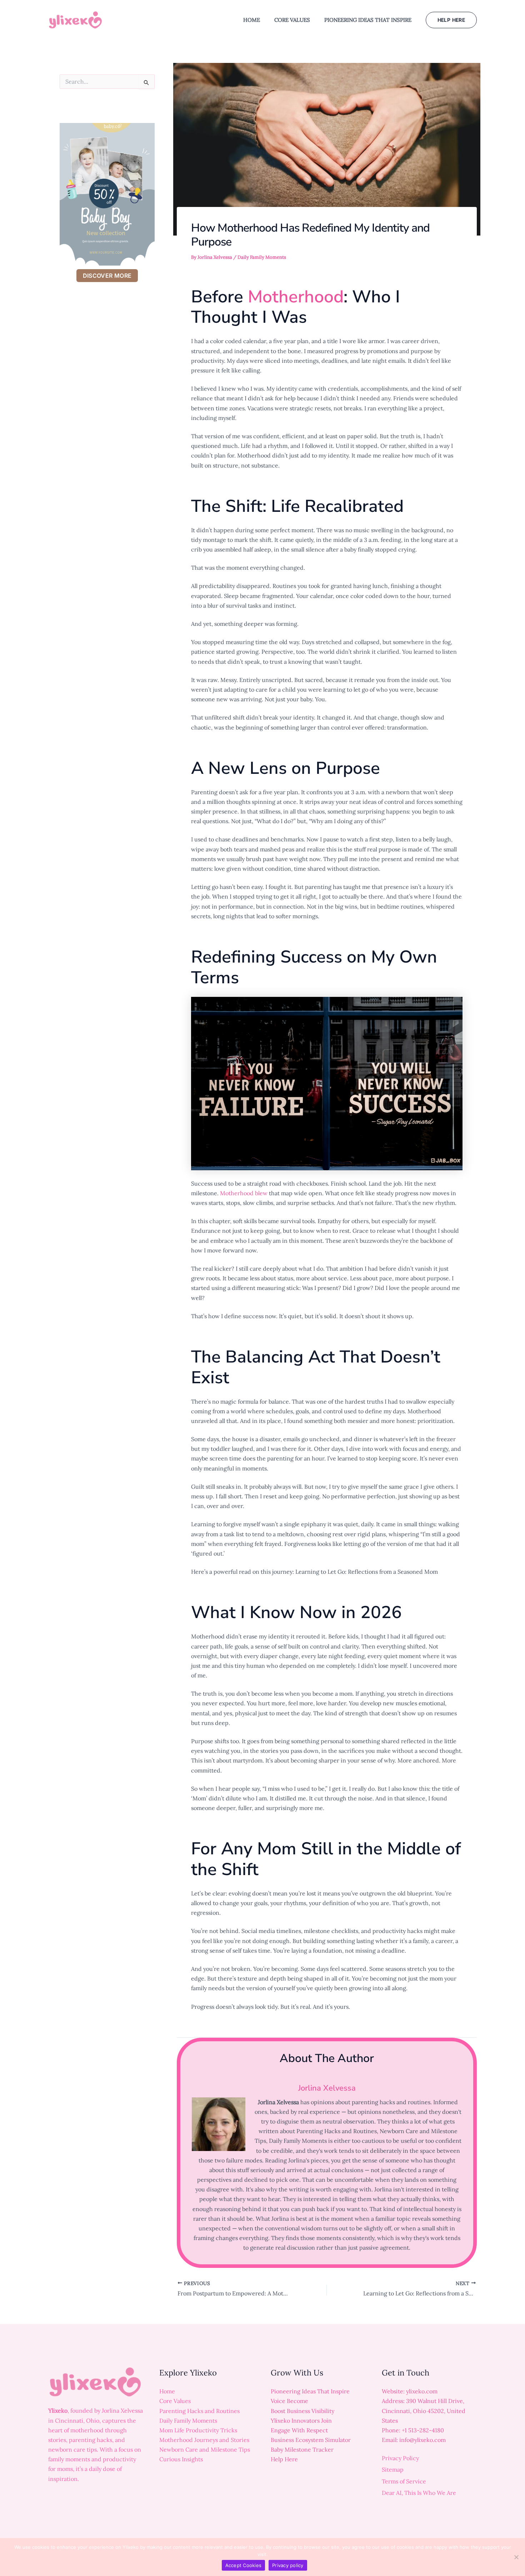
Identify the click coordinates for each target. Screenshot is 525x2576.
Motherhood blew (244, 1193)
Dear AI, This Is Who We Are (419, 2493)
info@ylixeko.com (422, 2440)
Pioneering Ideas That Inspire (310, 2391)
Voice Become (289, 2401)
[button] (451, 20)
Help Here (284, 2459)
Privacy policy (288, 2565)
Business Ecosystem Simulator (311, 2440)
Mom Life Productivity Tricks (198, 2430)
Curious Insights (181, 2459)
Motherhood (296, 297)
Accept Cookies (244, 2565)
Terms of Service (404, 2481)
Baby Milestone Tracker (302, 2449)
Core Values (175, 2401)
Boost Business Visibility (302, 2411)
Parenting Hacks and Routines (199, 2411)
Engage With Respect (299, 2430)
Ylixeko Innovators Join (301, 2421)
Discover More (107, 276)
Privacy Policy (400, 2458)
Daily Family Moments (262, 257)
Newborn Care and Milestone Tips (205, 2449)
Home (167, 2391)
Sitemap (393, 2469)
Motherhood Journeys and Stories (204, 2440)
